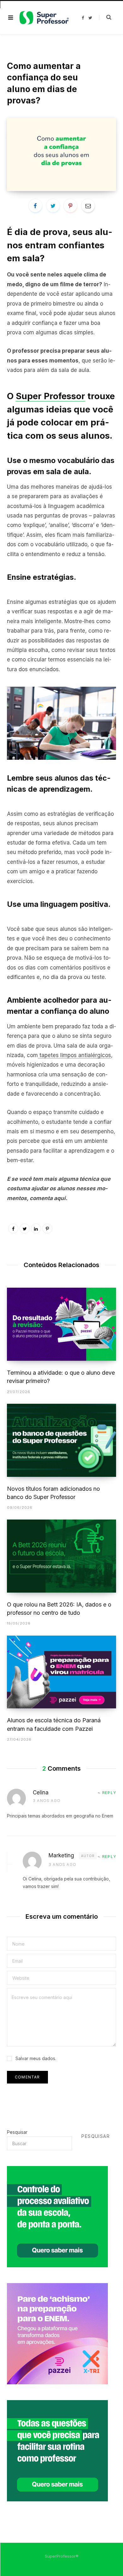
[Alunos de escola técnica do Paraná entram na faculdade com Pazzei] (61, 1672)
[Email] (88, 206)
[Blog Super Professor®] (44, 18)
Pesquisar (17, 2132)
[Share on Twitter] (53, 206)
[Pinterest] (70, 206)
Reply (109, 1793)
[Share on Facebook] (35, 206)
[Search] (105, 17)
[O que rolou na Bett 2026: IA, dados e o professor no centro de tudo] (61, 1556)
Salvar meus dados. (36, 2058)
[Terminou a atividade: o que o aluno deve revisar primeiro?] (61, 1324)
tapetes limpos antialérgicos (74, 1055)
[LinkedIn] (36, 1229)
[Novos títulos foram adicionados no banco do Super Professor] (61, 1440)
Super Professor (50, 396)
